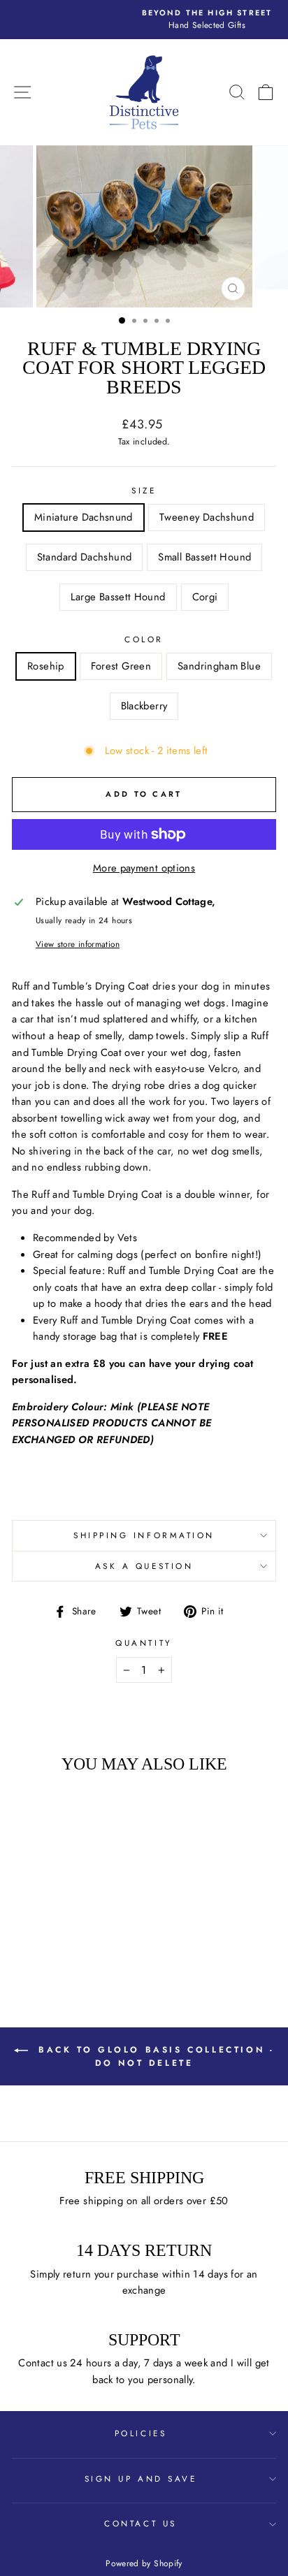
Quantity (144, 1643)
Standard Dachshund (85, 557)
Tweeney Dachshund (207, 517)
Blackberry (144, 706)
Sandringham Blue (219, 666)
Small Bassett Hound (204, 557)
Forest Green (121, 666)
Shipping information (144, 1535)
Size (144, 490)
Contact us (140, 2523)
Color (144, 639)
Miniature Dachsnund (84, 517)
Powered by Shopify (144, 2563)
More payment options (144, 868)
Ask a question (144, 1566)
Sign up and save (141, 2479)
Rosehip (46, 666)
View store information (78, 944)
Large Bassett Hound (118, 597)
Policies (141, 2433)
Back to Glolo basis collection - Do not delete (154, 2056)
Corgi (205, 597)
